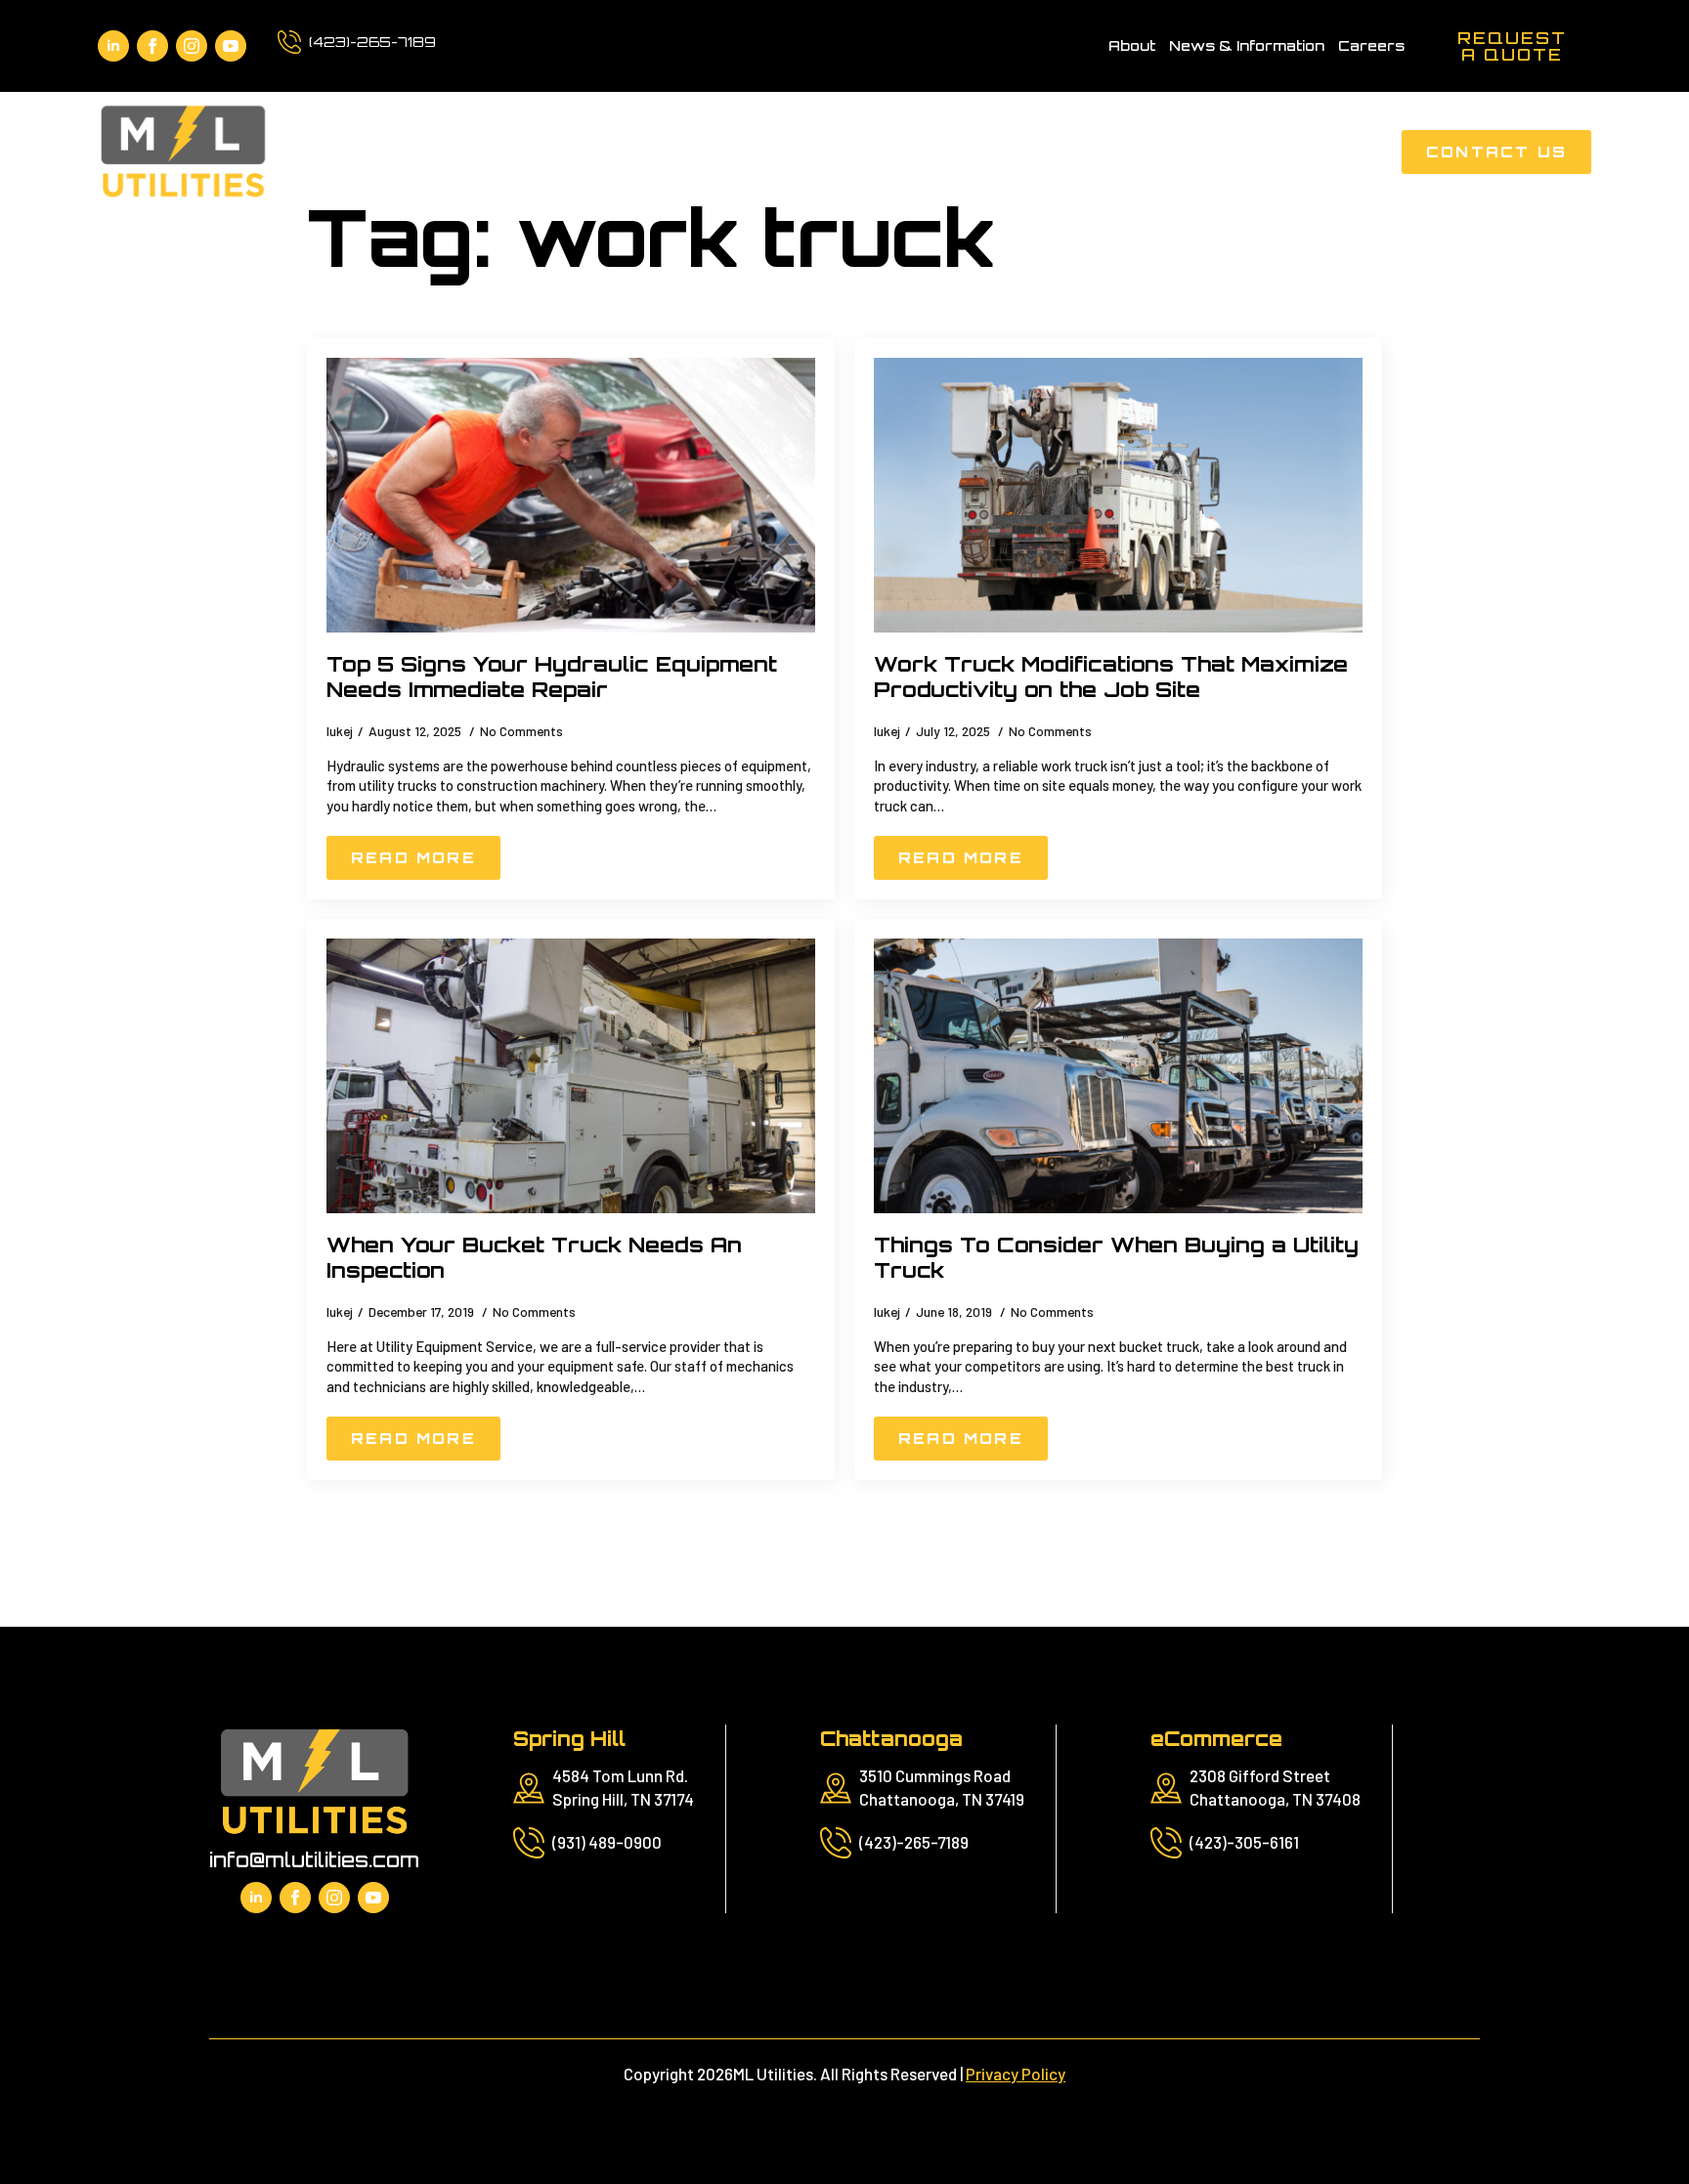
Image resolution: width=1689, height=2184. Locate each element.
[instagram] (192, 46)
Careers (1371, 45)
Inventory (1172, 152)
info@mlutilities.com (314, 1860)
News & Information (1247, 45)
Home (728, 152)
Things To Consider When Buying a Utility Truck (1116, 1258)
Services (836, 152)
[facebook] (152, 46)
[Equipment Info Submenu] (1089, 152)
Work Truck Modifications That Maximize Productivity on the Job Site (1111, 677)
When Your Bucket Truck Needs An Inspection (534, 1258)
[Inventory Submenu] (1236, 152)
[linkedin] (113, 46)
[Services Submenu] (897, 152)
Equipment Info (1003, 152)
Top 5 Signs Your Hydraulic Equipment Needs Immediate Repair (552, 677)
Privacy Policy (1016, 2074)
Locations (1321, 152)
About (1132, 45)
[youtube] (231, 46)
